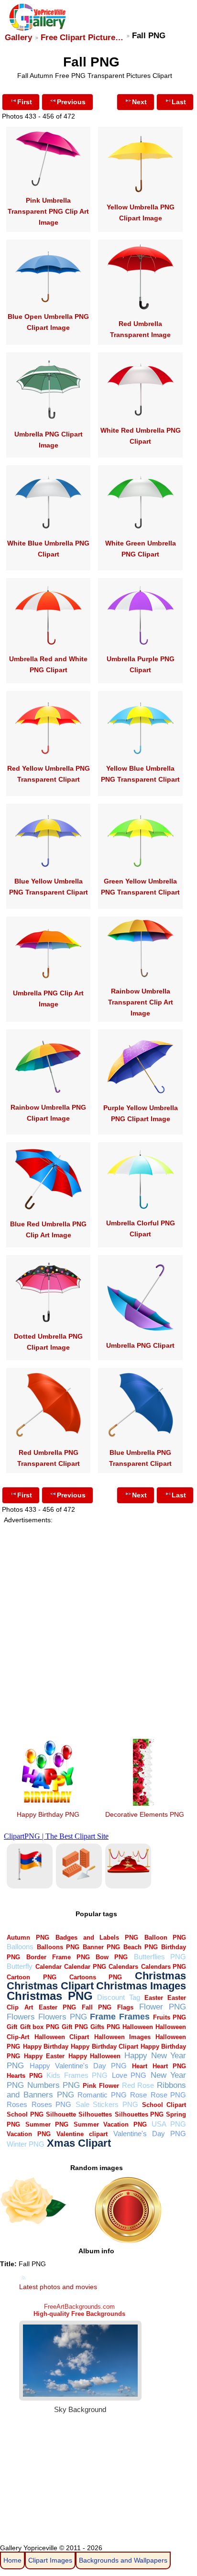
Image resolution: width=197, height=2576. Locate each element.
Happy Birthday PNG (48, 1814)
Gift (12, 2027)
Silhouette (61, 2114)
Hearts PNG (25, 2076)
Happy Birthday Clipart (104, 2047)
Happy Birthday (46, 2047)
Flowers (21, 2017)
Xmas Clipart (79, 2143)
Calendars (123, 1967)
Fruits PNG (170, 2017)
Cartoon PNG (31, 1977)
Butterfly (20, 1966)
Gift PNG (75, 2027)
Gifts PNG (105, 2027)
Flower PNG (163, 2007)
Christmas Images (141, 1986)
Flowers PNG (63, 2017)
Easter (154, 1998)
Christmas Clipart (50, 1986)
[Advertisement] (98, 1622)
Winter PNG (26, 2144)
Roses (17, 2104)
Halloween (138, 2027)
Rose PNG (169, 2095)
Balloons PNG (58, 1947)
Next (139, 102)
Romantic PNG (102, 2095)
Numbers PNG (54, 2085)
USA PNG (169, 2124)
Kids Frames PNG (77, 2075)
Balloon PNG (165, 1937)
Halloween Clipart (62, 2037)
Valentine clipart (82, 2134)
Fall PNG (97, 2007)
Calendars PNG (164, 1967)
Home (12, 2560)
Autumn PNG (28, 1937)
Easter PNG (57, 2007)
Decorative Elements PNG (145, 1814)
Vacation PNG (29, 2134)
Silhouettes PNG (139, 2114)
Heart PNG (169, 2066)
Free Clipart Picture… (82, 38)
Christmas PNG (49, 1996)
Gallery (18, 38)
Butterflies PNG (160, 1957)
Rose (138, 2095)
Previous (71, 102)
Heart (140, 2066)
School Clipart (164, 2105)
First (25, 102)
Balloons (20, 1947)
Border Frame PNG (58, 1957)
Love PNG (129, 2075)
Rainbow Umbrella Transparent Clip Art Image (141, 1002)
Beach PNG (141, 1947)
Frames (134, 2016)
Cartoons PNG (96, 1977)
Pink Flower (101, 2086)
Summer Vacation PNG (110, 2124)
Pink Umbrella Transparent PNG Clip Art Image (48, 211)
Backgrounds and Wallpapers (123, 2560)
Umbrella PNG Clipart (140, 1345)
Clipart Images (50, 2560)
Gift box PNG (40, 2027)
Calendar (49, 1967)
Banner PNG (101, 1947)
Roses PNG (51, 2104)
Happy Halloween (95, 2056)
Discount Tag (118, 1997)
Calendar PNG (85, 1967)
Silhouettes (95, 2114)
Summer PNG (47, 2124)
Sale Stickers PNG (107, 2104)
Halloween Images (122, 2037)
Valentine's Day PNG (150, 2134)
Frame (103, 2016)
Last (179, 102)
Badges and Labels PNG (97, 1937)
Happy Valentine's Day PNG (78, 2066)
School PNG (25, 2114)
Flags (125, 2007)
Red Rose (138, 2085)
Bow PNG (112, 1957)
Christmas (160, 1976)
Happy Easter (44, 2056)
